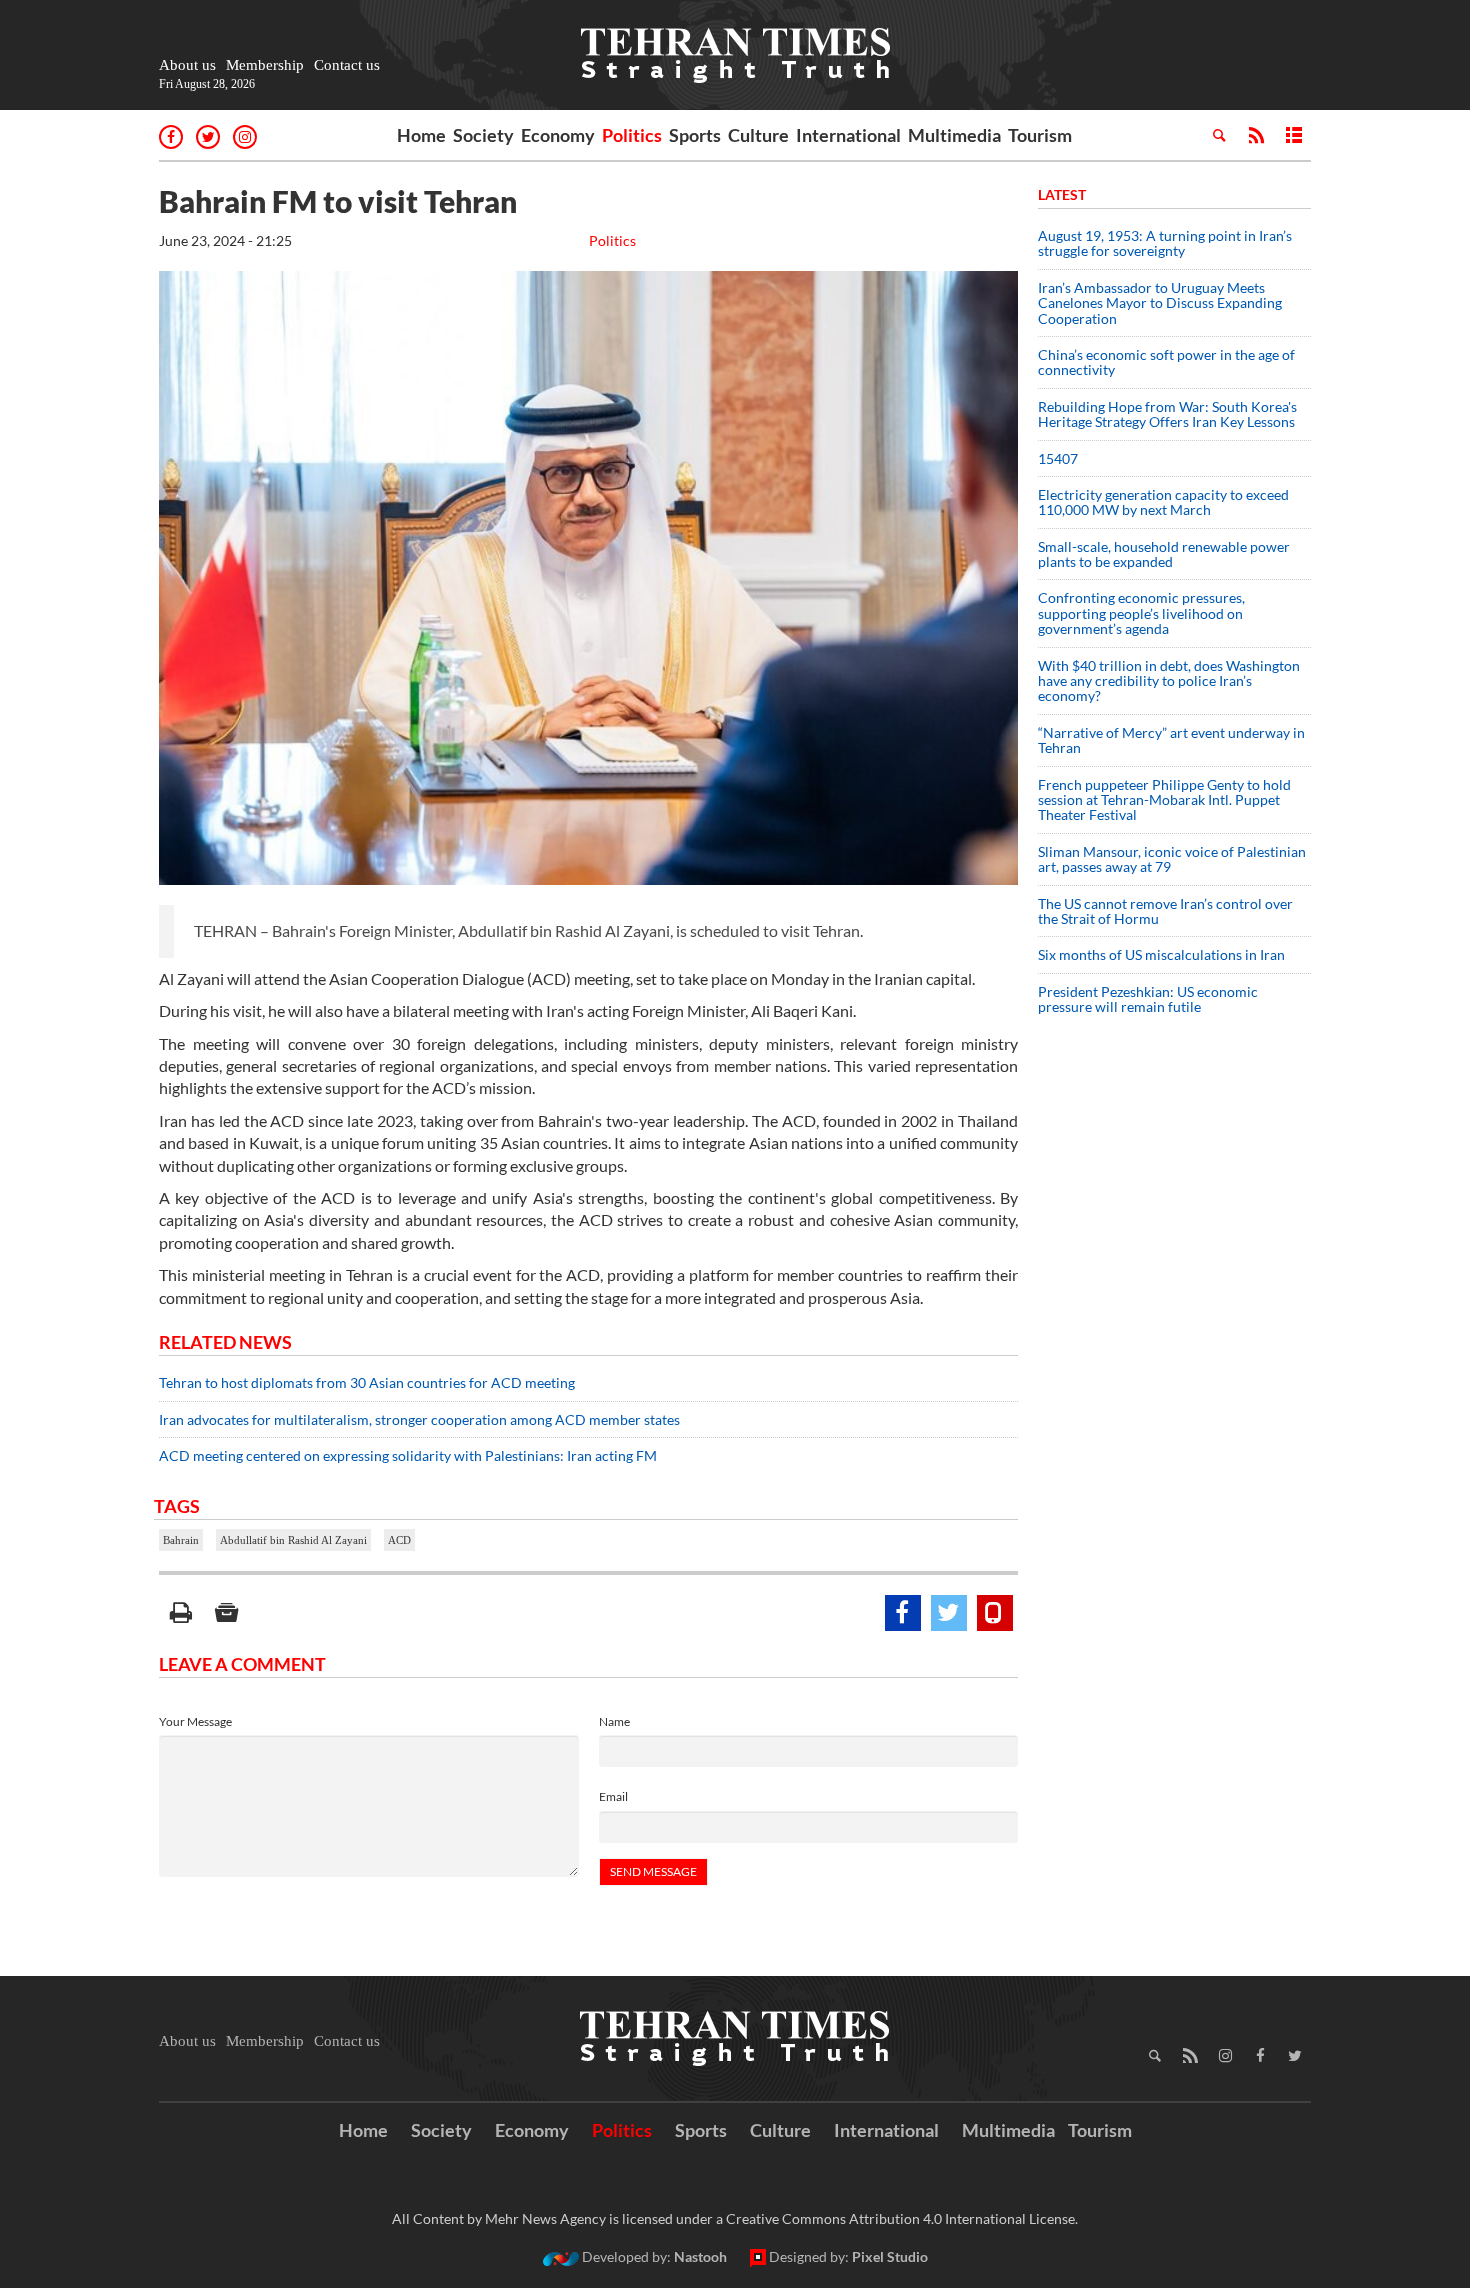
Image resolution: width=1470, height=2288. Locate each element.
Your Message (195, 1721)
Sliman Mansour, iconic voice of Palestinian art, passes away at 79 (1172, 859)
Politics (632, 135)
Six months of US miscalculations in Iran (1161, 954)
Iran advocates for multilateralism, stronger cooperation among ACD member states (419, 1419)
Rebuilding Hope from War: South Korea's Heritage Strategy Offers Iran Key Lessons (1167, 414)
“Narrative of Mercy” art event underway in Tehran (1171, 740)
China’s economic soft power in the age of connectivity (1166, 362)
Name (614, 1721)
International (848, 135)
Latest (1062, 194)
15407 (1058, 458)
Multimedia (954, 135)
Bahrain (181, 1540)
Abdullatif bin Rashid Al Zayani (293, 1540)
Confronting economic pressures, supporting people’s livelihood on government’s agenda (1141, 613)
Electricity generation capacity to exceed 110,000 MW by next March (1163, 502)
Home (421, 135)
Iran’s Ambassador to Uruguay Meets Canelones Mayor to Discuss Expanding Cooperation (1160, 303)
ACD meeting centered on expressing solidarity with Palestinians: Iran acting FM (408, 1455)
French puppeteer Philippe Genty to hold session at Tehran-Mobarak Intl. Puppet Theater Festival (1164, 800)
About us (187, 65)
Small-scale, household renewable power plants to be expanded (1164, 554)
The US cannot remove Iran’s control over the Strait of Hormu (1165, 911)
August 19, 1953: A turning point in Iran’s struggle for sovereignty (1165, 243)
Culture (758, 135)
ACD (399, 1540)
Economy (558, 135)
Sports (695, 135)
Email (613, 1796)
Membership (265, 65)
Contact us (347, 65)
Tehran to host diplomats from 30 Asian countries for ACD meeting (367, 1382)
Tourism (1040, 135)
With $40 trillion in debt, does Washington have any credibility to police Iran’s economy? (1169, 681)
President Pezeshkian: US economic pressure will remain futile (1148, 999)
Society (483, 135)
